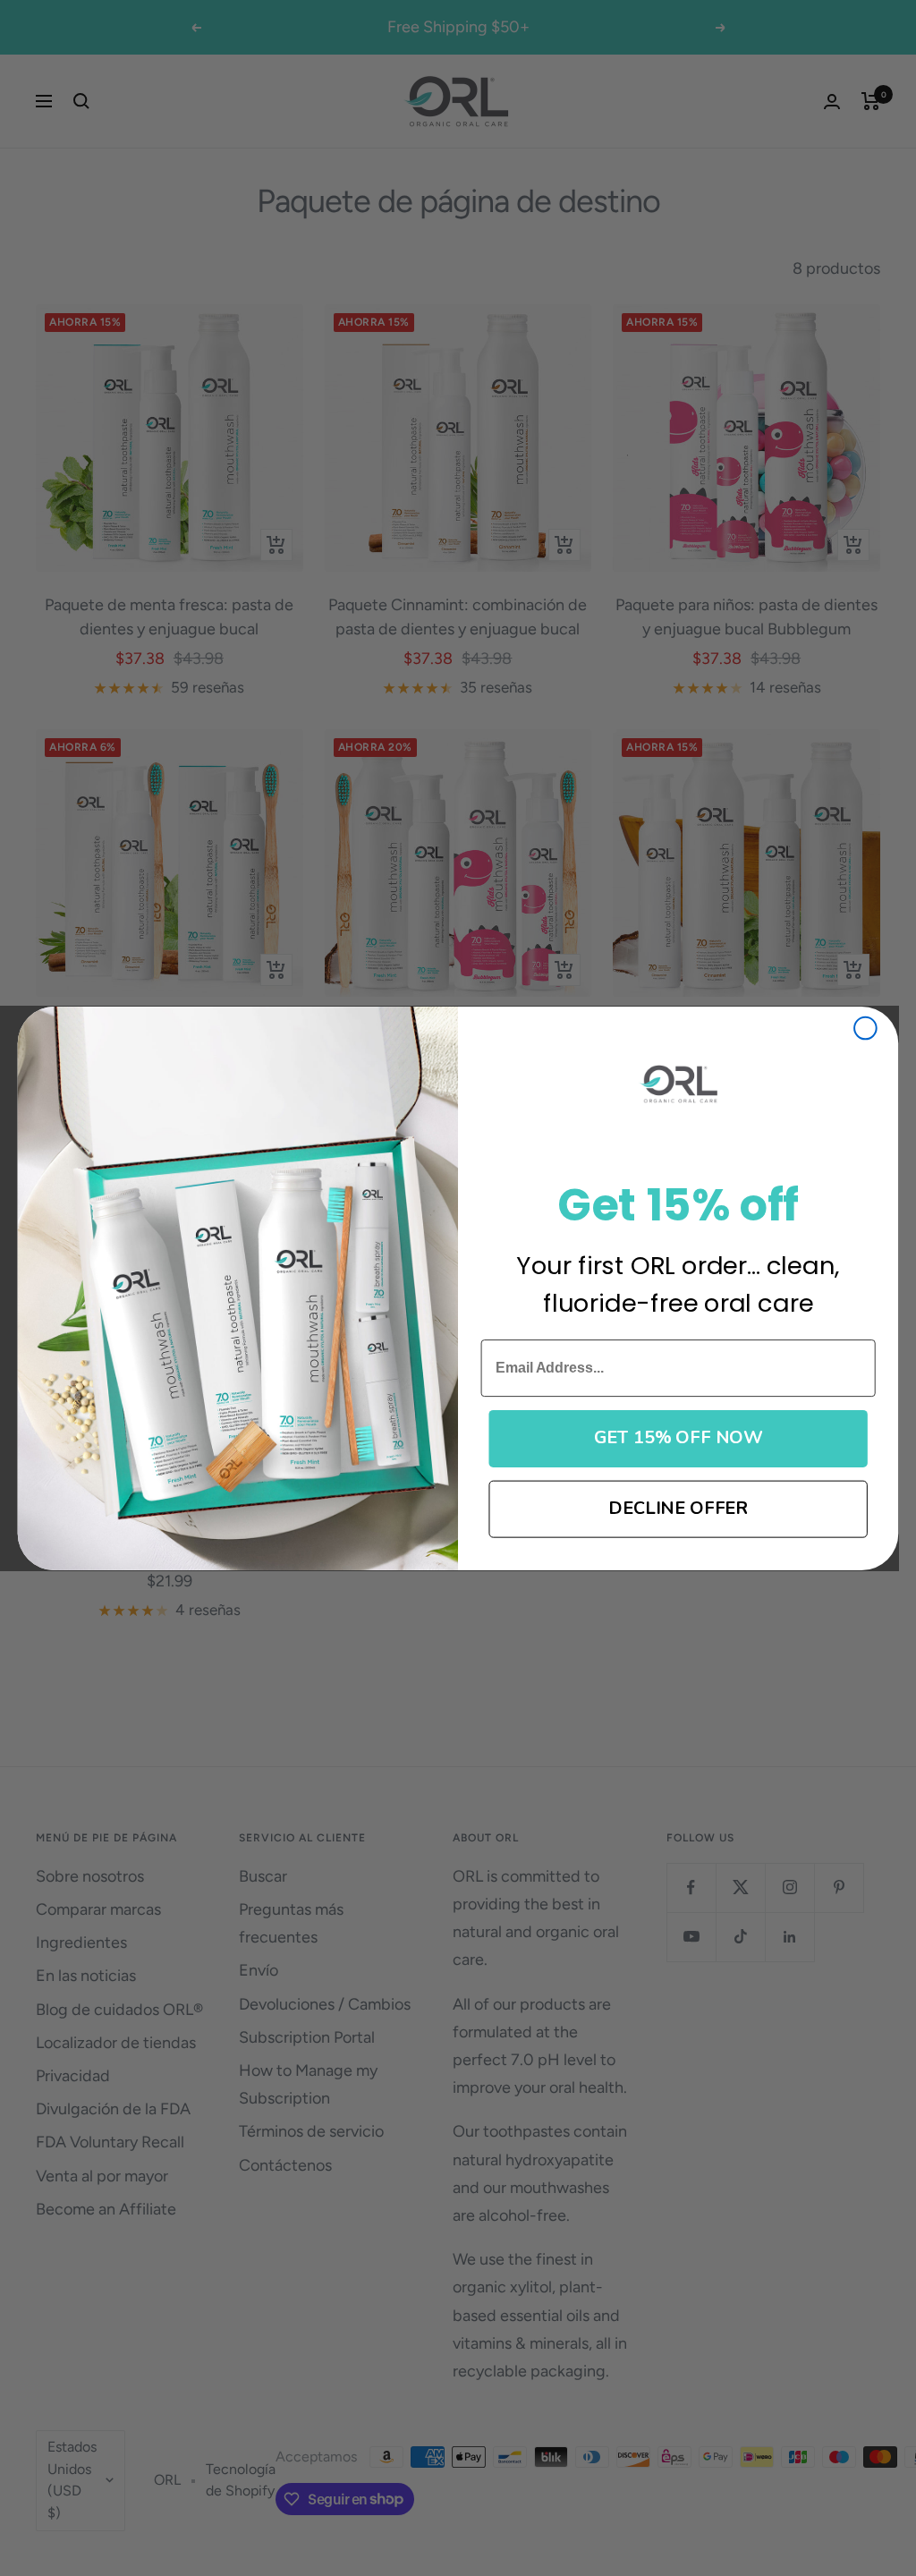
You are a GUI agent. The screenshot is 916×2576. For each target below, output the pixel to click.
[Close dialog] (865, 1028)
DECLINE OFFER (678, 1508)
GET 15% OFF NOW (679, 1437)
